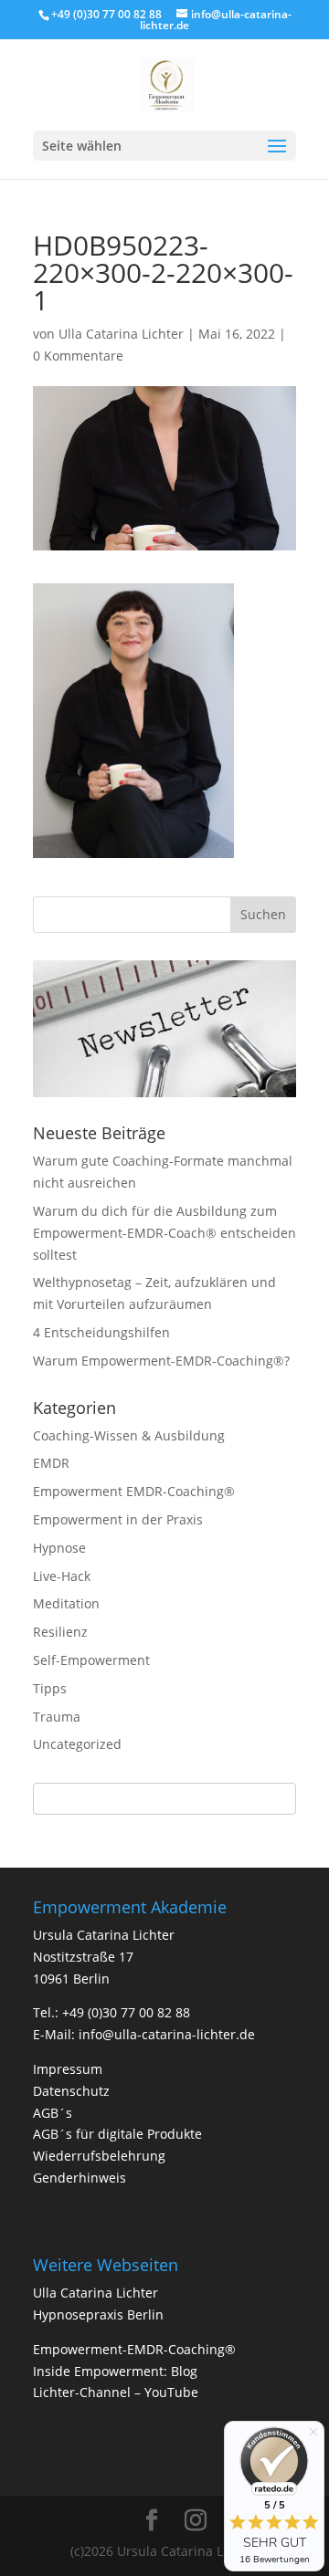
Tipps (50, 1688)
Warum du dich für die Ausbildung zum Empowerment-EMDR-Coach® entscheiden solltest (164, 1233)
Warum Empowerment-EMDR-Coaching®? (161, 1361)
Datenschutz (71, 2091)
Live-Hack (62, 1576)
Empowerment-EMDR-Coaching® (134, 2349)
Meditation (66, 1603)
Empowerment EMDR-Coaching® (134, 1491)
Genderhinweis (80, 2178)
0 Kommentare (78, 356)
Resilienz (60, 1632)
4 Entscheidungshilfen (101, 1332)
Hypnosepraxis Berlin (98, 2314)
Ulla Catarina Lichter (121, 334)
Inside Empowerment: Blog (115, 2371)
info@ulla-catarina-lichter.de (167, 2034)
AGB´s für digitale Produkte (117, 2134)
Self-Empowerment (91, 1660)
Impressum (68, 2069)
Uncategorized (77, 1744)
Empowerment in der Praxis (118, 1519)
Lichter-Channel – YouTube (116, 2392)
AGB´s (53, 2113)
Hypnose (59, 1548)
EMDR (51, 1463)
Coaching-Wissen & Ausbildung (129, 1435)
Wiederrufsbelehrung (99, 2156)
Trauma (57, 1717)
